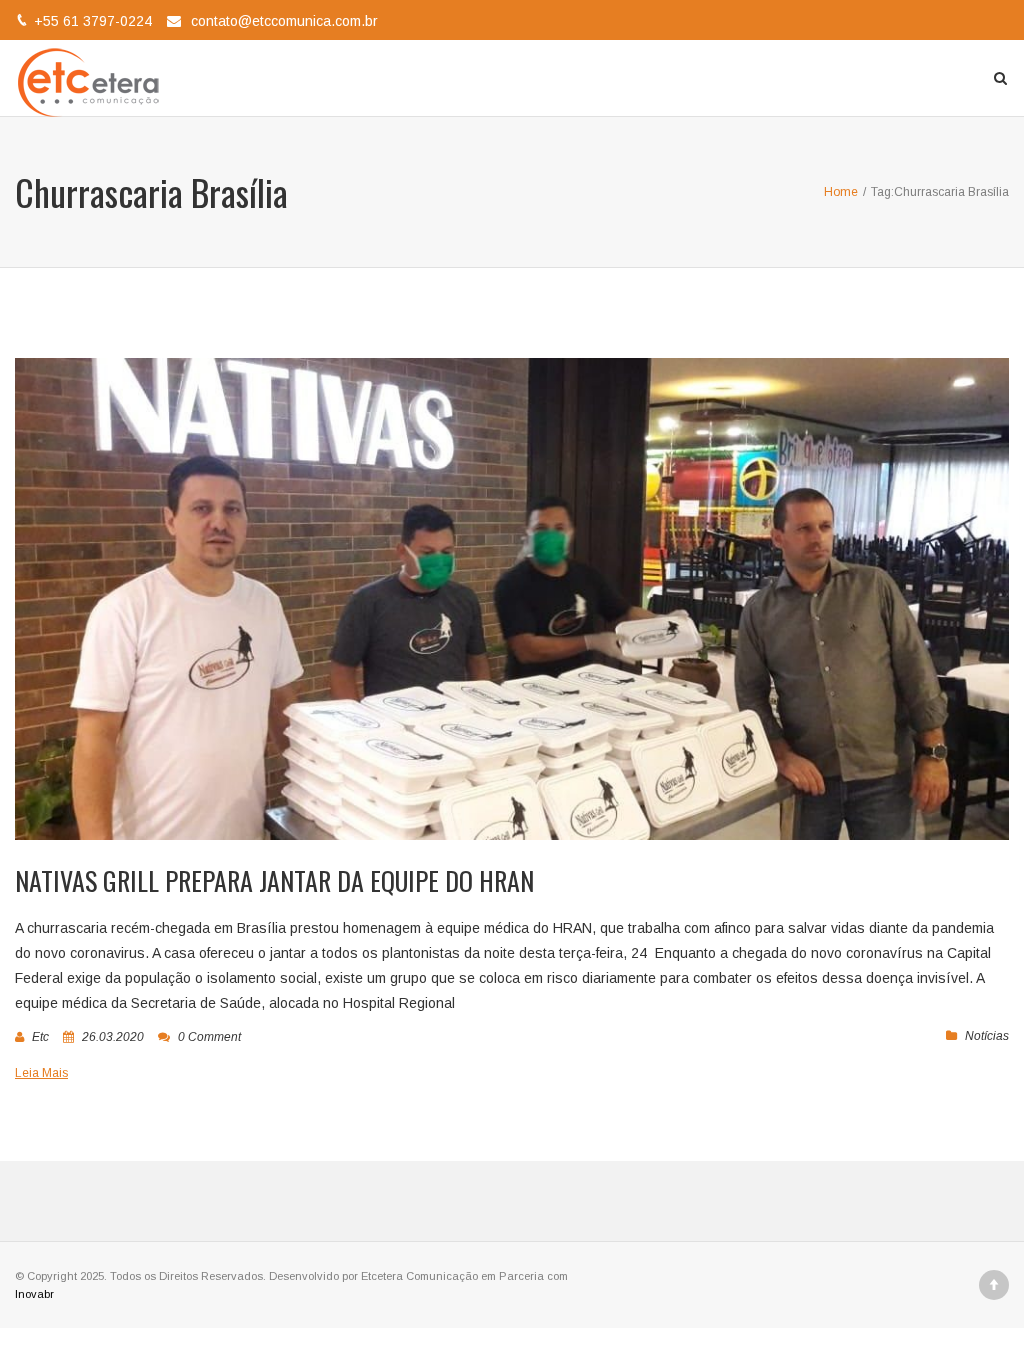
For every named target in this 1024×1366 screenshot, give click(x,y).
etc (40, 1037)
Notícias (987, 1036)
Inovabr (34, 1294)
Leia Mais (41, 1073)
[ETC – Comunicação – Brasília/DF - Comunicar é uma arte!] (92, 78)
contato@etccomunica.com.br (284, 21)
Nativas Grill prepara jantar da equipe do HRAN (274, 880)
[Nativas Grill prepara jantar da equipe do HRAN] (512, 599)
